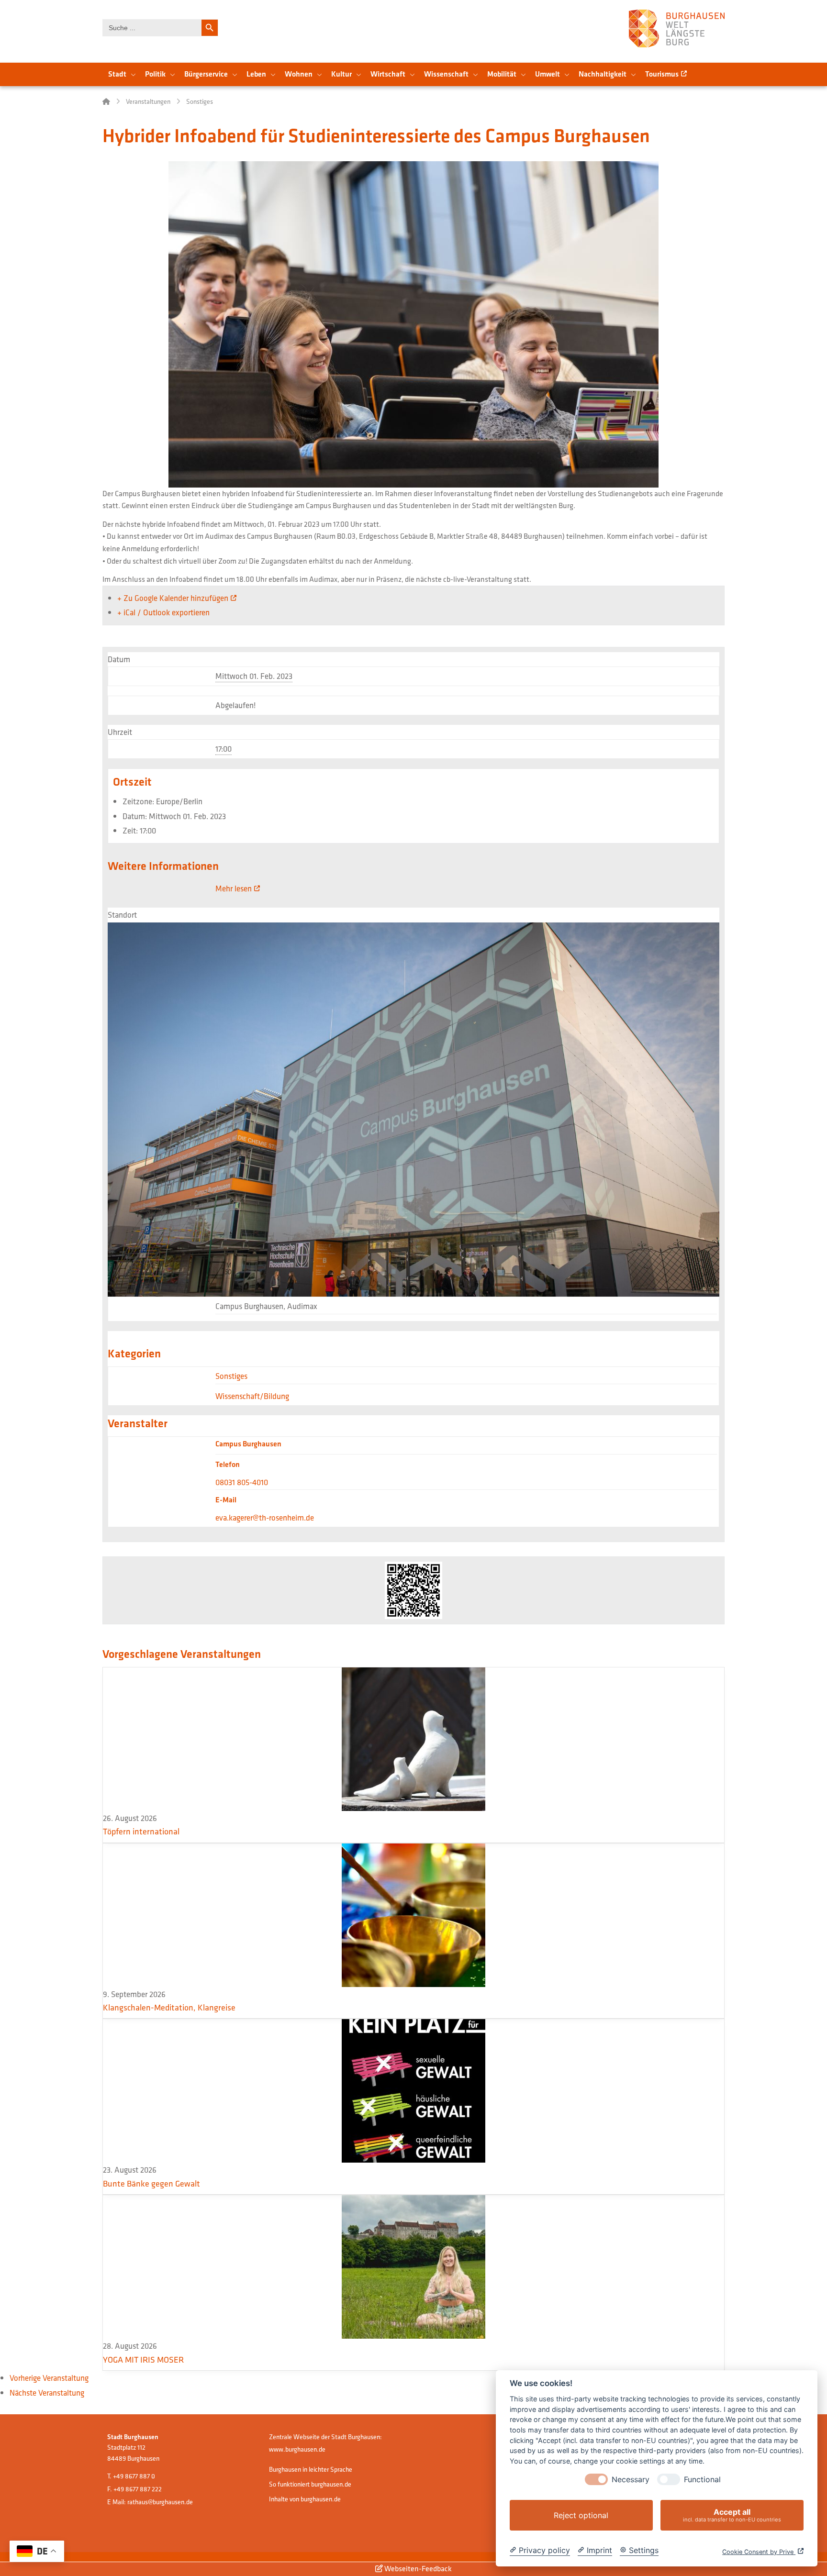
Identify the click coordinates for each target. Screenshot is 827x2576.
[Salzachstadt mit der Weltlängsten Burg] (677, 28)
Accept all (732, 2515)
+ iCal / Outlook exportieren (163, 612)
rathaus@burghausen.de (160, 2502)
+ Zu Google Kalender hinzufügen (173, 598)
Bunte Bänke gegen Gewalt (151, 2183)
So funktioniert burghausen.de (310, 2484)
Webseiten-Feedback (417, 2569)
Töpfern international (141, 1831)
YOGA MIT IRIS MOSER (143, 2359)
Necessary (631, 2480)
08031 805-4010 (242, 1482)
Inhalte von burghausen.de (305, 2499)
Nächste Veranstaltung (47, 2393)
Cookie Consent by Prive (759, 2552)
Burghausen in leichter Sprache (311, 2469)
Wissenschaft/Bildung (252, 1396)
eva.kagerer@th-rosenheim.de (265, 1518)
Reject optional (581, 2515)
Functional (702, 2480)
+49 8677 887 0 (134, 2476)
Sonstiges (231, 1376)
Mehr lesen (234, 888)
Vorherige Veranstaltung (49, 2378)
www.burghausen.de (297, 2449)
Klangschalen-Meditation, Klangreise (169, 2007)
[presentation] (596, 2479)
